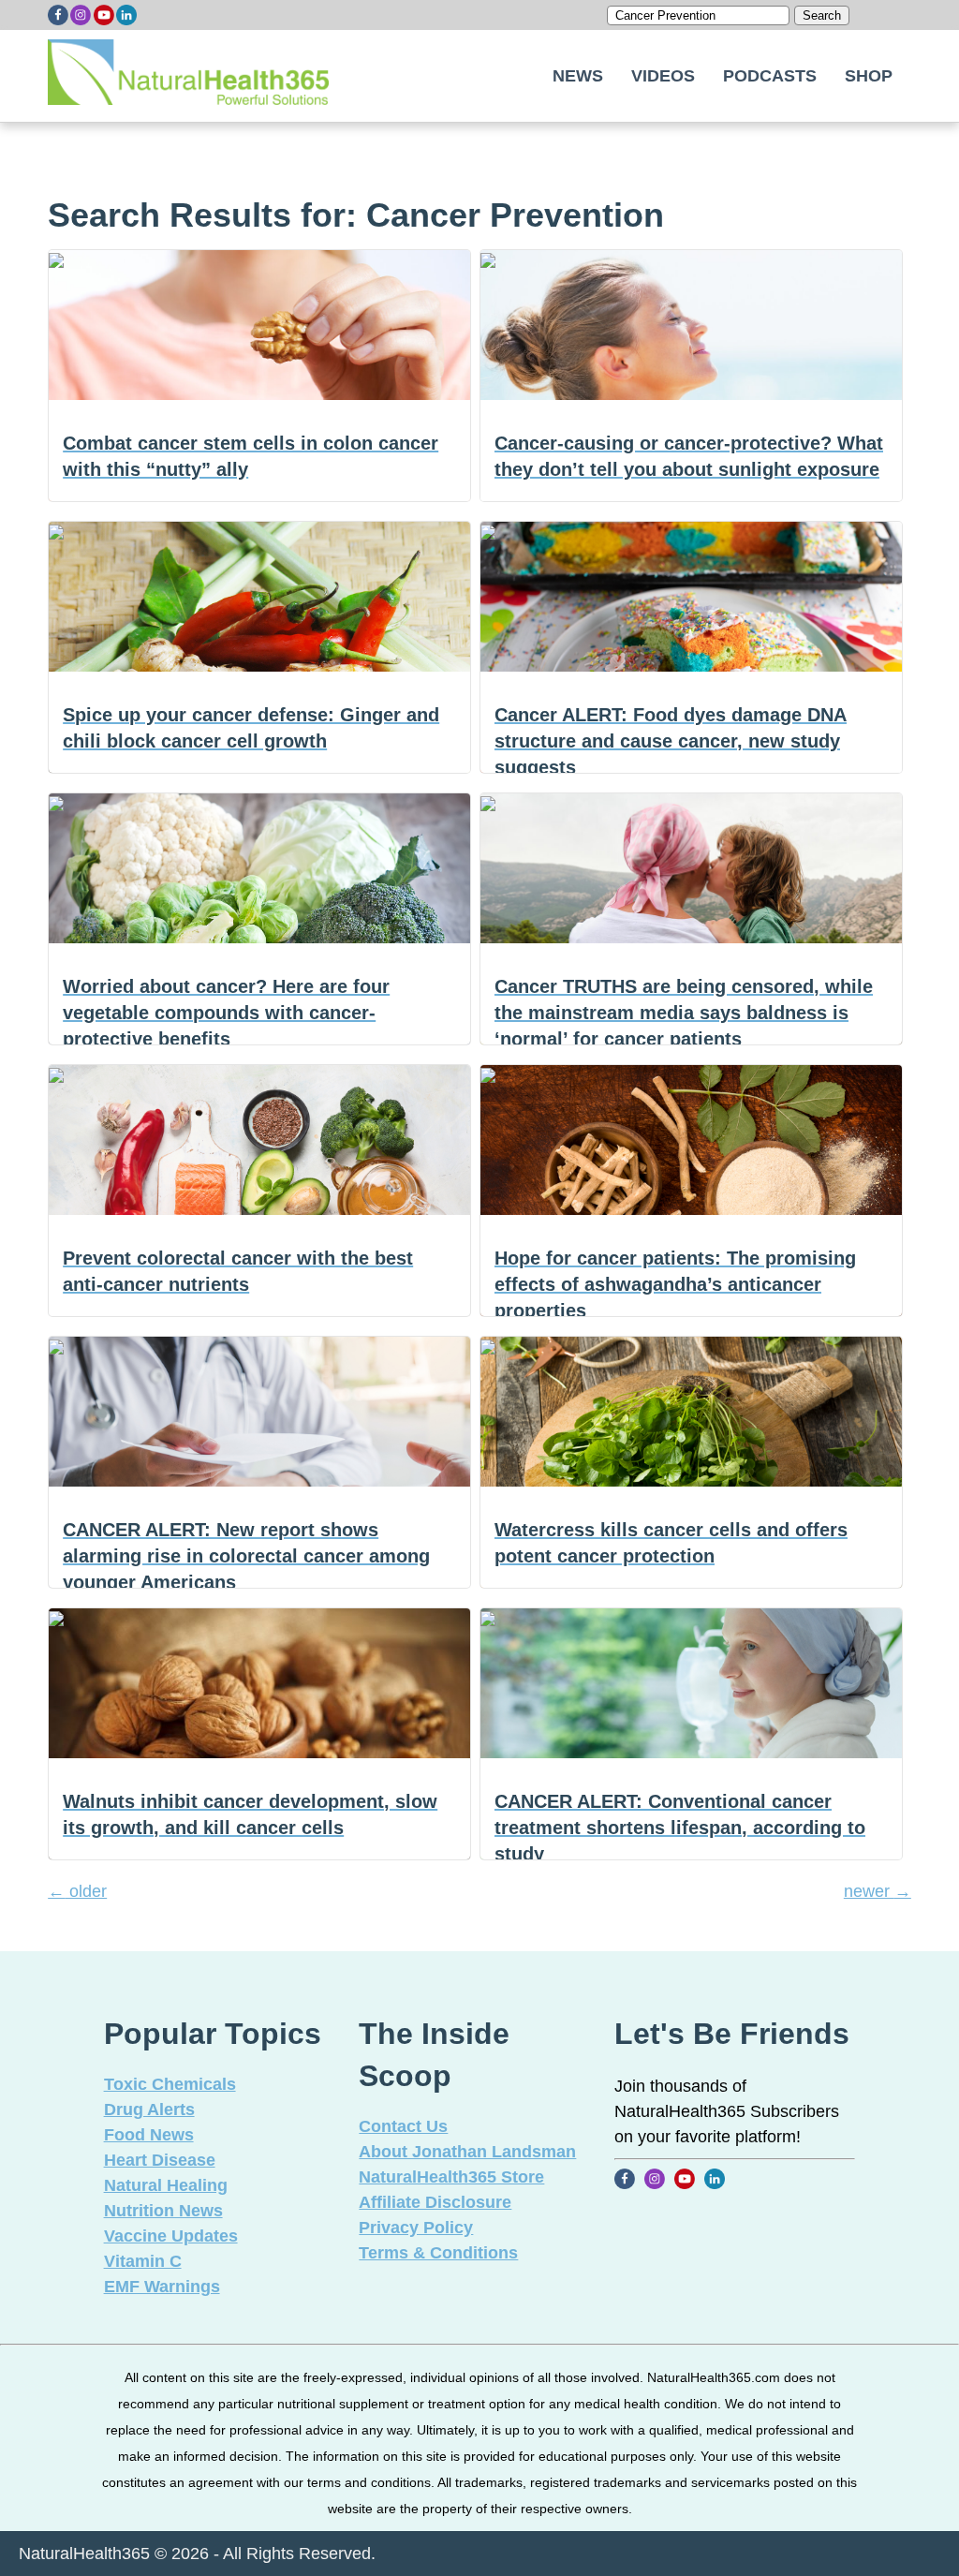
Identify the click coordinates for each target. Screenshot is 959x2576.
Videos (663, 76)
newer (878, 1891)
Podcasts (770, 76)
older (77, 1891)
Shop (869, 76)
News (578, 76)
